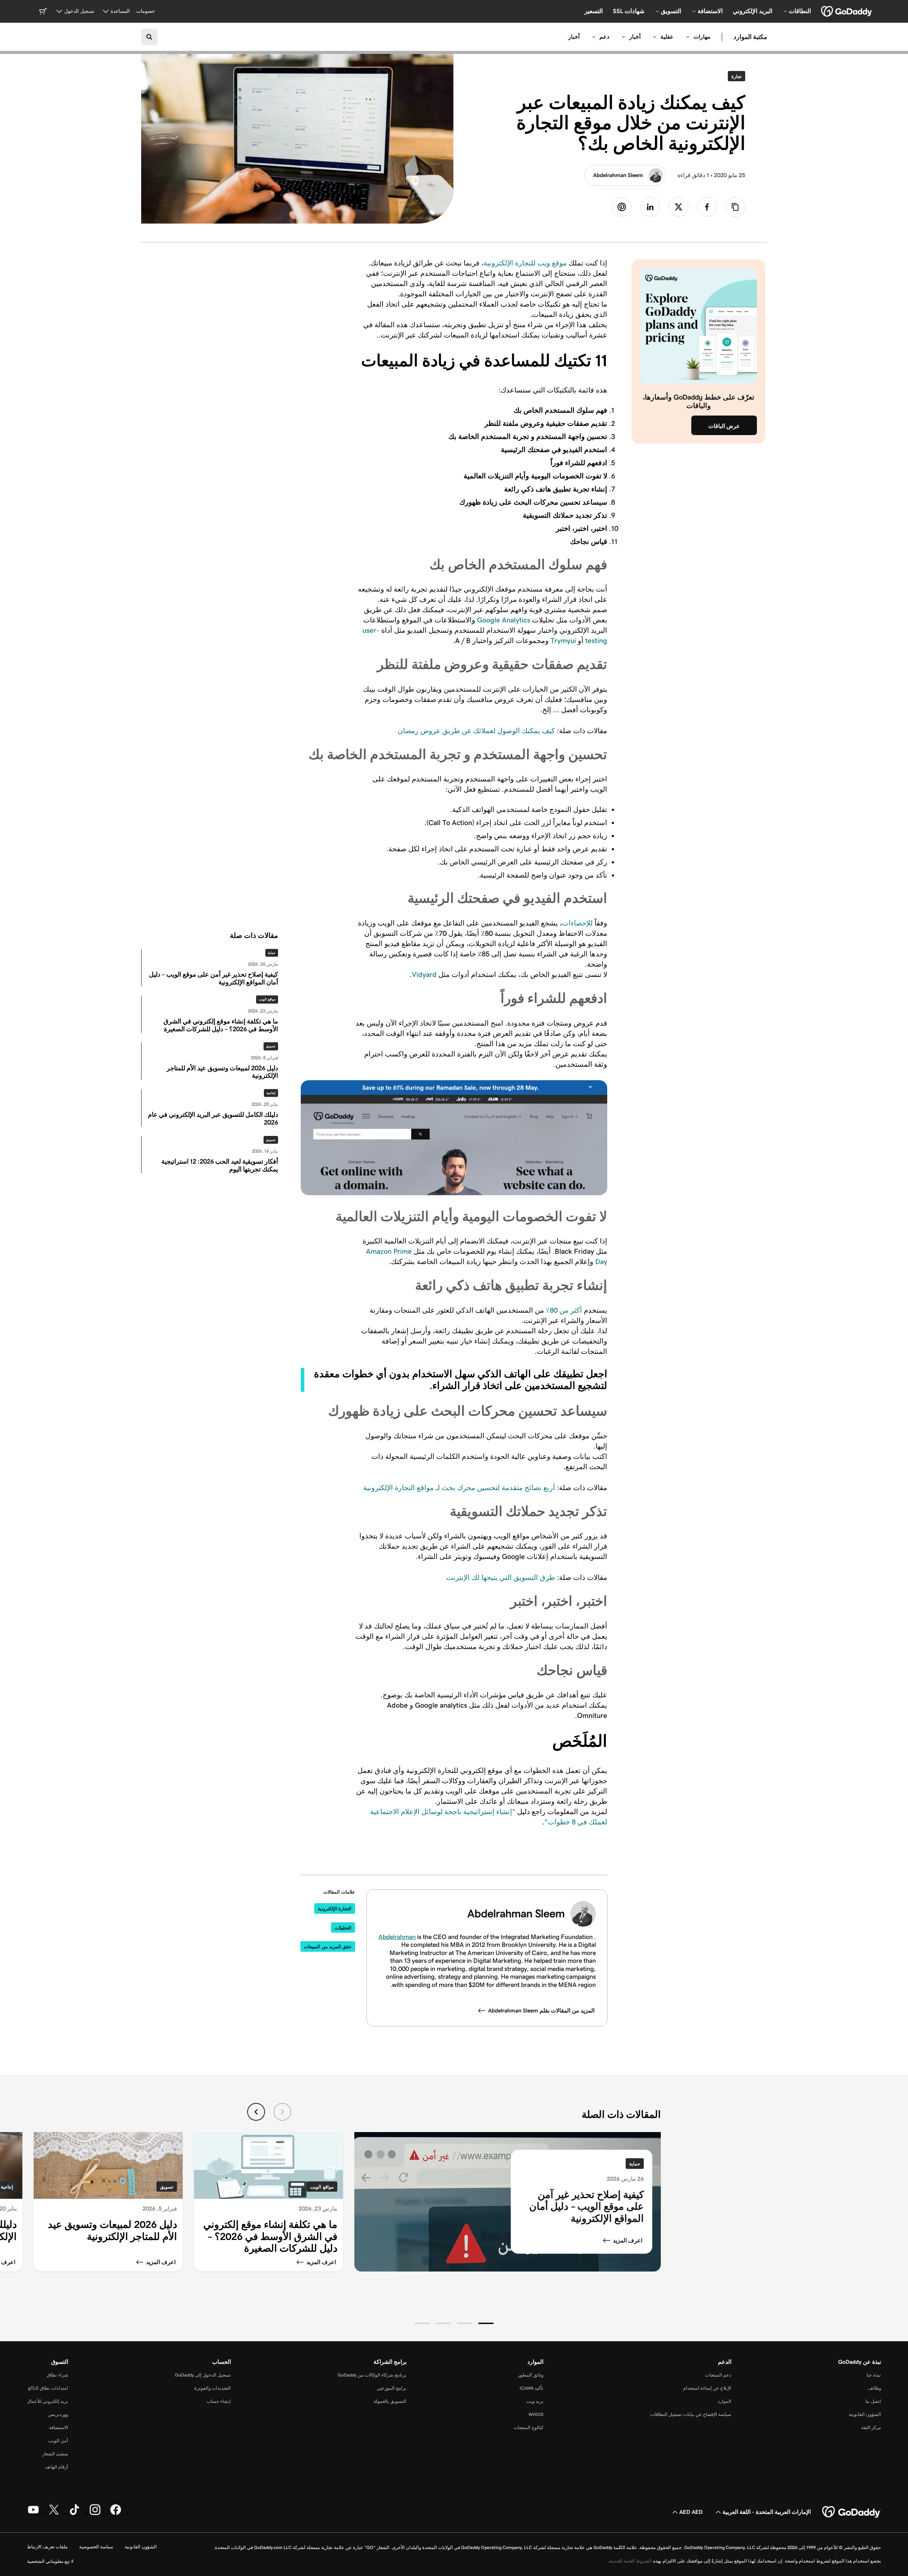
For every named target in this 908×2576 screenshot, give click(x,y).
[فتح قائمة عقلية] (655, 37)
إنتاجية (271, 1093)
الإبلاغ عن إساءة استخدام (707, 2388)
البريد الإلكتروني (753, 11)
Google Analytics (504, 620)
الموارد (724, 2401)
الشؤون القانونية (865, 2414)
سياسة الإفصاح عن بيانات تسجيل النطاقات (691, 2414)
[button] (486, 2323)
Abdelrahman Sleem (618, 175)
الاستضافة (59, 2427)
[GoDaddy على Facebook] (116, 2514)
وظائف (874, 2388)
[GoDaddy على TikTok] (74, 2514)
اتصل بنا (873, 2401)
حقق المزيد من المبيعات (328, 1947)
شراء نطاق (57, 2375)
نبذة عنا (874, 2375)
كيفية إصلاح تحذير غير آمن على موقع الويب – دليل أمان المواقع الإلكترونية (586, 2206)
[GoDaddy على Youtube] (33, 2514)
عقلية (667, 37)
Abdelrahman (397, 1937)
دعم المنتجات (718, 2375)
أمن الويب (58, 2441)
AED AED (691, 2512)
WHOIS (536, 2414)
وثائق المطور (531, 2375)
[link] (707, 207)
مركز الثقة (871, 2427)
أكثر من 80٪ (564, 1310)
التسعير (594, 11)
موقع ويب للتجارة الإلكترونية (525, 263)
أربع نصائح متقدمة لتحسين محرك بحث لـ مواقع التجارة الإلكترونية (459, 1488)
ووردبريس (58, 2414)
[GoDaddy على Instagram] (95, 2514)
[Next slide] (256, 2112)
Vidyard (424, 974)
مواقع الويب (267, 999)
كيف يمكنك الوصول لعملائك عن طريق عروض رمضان (476, 731)
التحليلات (343, 1928)
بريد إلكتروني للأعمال (48, 2401)
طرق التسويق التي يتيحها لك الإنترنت (501, 1577)
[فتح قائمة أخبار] (624, 37)
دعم (604, 37)
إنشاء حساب (219, 2401)
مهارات (702, 37)
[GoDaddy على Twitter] (54, 2514)
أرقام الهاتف (56, 2467)
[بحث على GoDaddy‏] (149, 37)
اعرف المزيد (628, 2240)
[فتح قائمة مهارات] (688, 37)
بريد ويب (535, 2401)
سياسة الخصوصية (96, 2547)
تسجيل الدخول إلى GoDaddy (203, 2375)
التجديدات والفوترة (213, 2388)
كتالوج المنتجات (528, 2427)
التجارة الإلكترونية (335, 1909)
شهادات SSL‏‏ (629, 11)
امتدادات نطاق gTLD (48, 2388)
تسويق (271, 1046)
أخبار (635, 37)
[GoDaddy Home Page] (852, 2512)
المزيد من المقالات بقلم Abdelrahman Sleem (541, 2011)
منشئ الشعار (55, 2454)
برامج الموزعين (392, 2388)
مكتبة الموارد (750, 37)
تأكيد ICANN (531, 2388)
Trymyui (563, 641)
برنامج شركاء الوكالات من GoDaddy (372, 2375)
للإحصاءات (577, 923)
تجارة (735, 76)
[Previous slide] (282, 2112)
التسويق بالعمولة (390, 2401)
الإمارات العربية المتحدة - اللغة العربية (767, 2512)
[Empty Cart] (43, 11)
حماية (272, 953)
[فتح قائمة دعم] (594, 37)
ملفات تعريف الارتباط (47, 2547)
